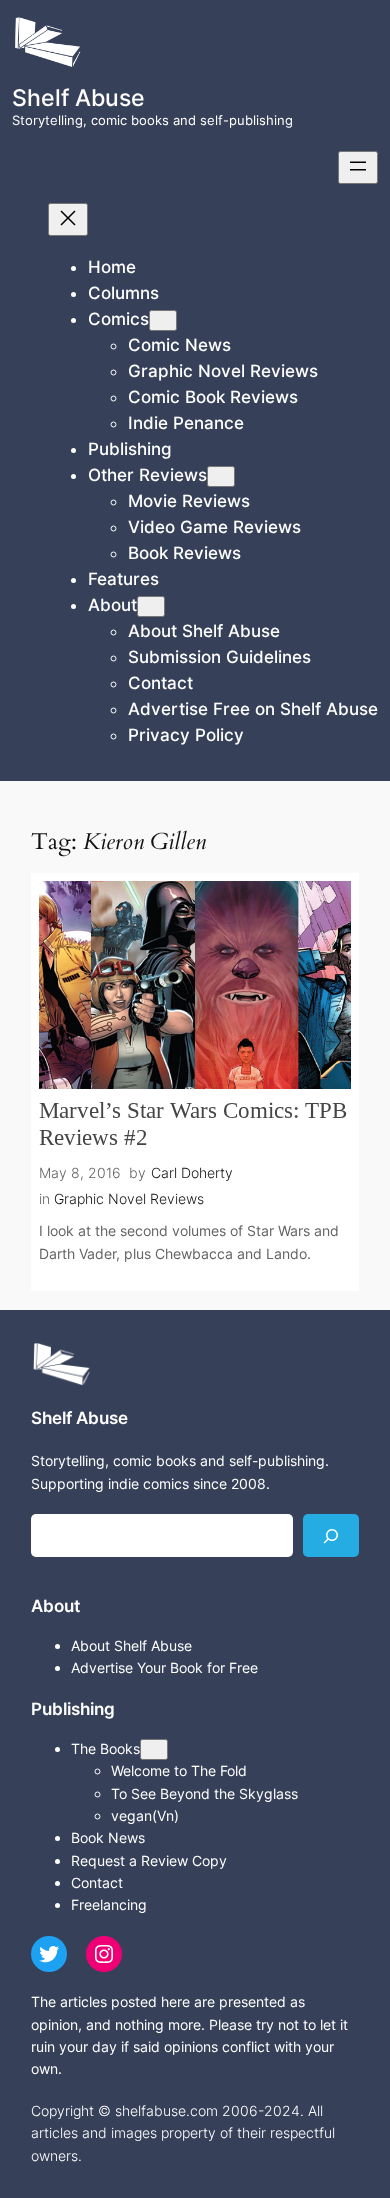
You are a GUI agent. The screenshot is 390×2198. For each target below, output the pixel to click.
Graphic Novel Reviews (129, 1198)
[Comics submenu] (163, 320)
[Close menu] (68, 219)
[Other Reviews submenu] (221, 476)
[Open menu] (358, 167)
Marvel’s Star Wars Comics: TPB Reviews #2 (193, 1124)
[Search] (331, 1535)
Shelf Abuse (78, 97)
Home (112, 267)
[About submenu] (151, 606)
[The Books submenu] (154, 1749)
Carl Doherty (192, 1172)
